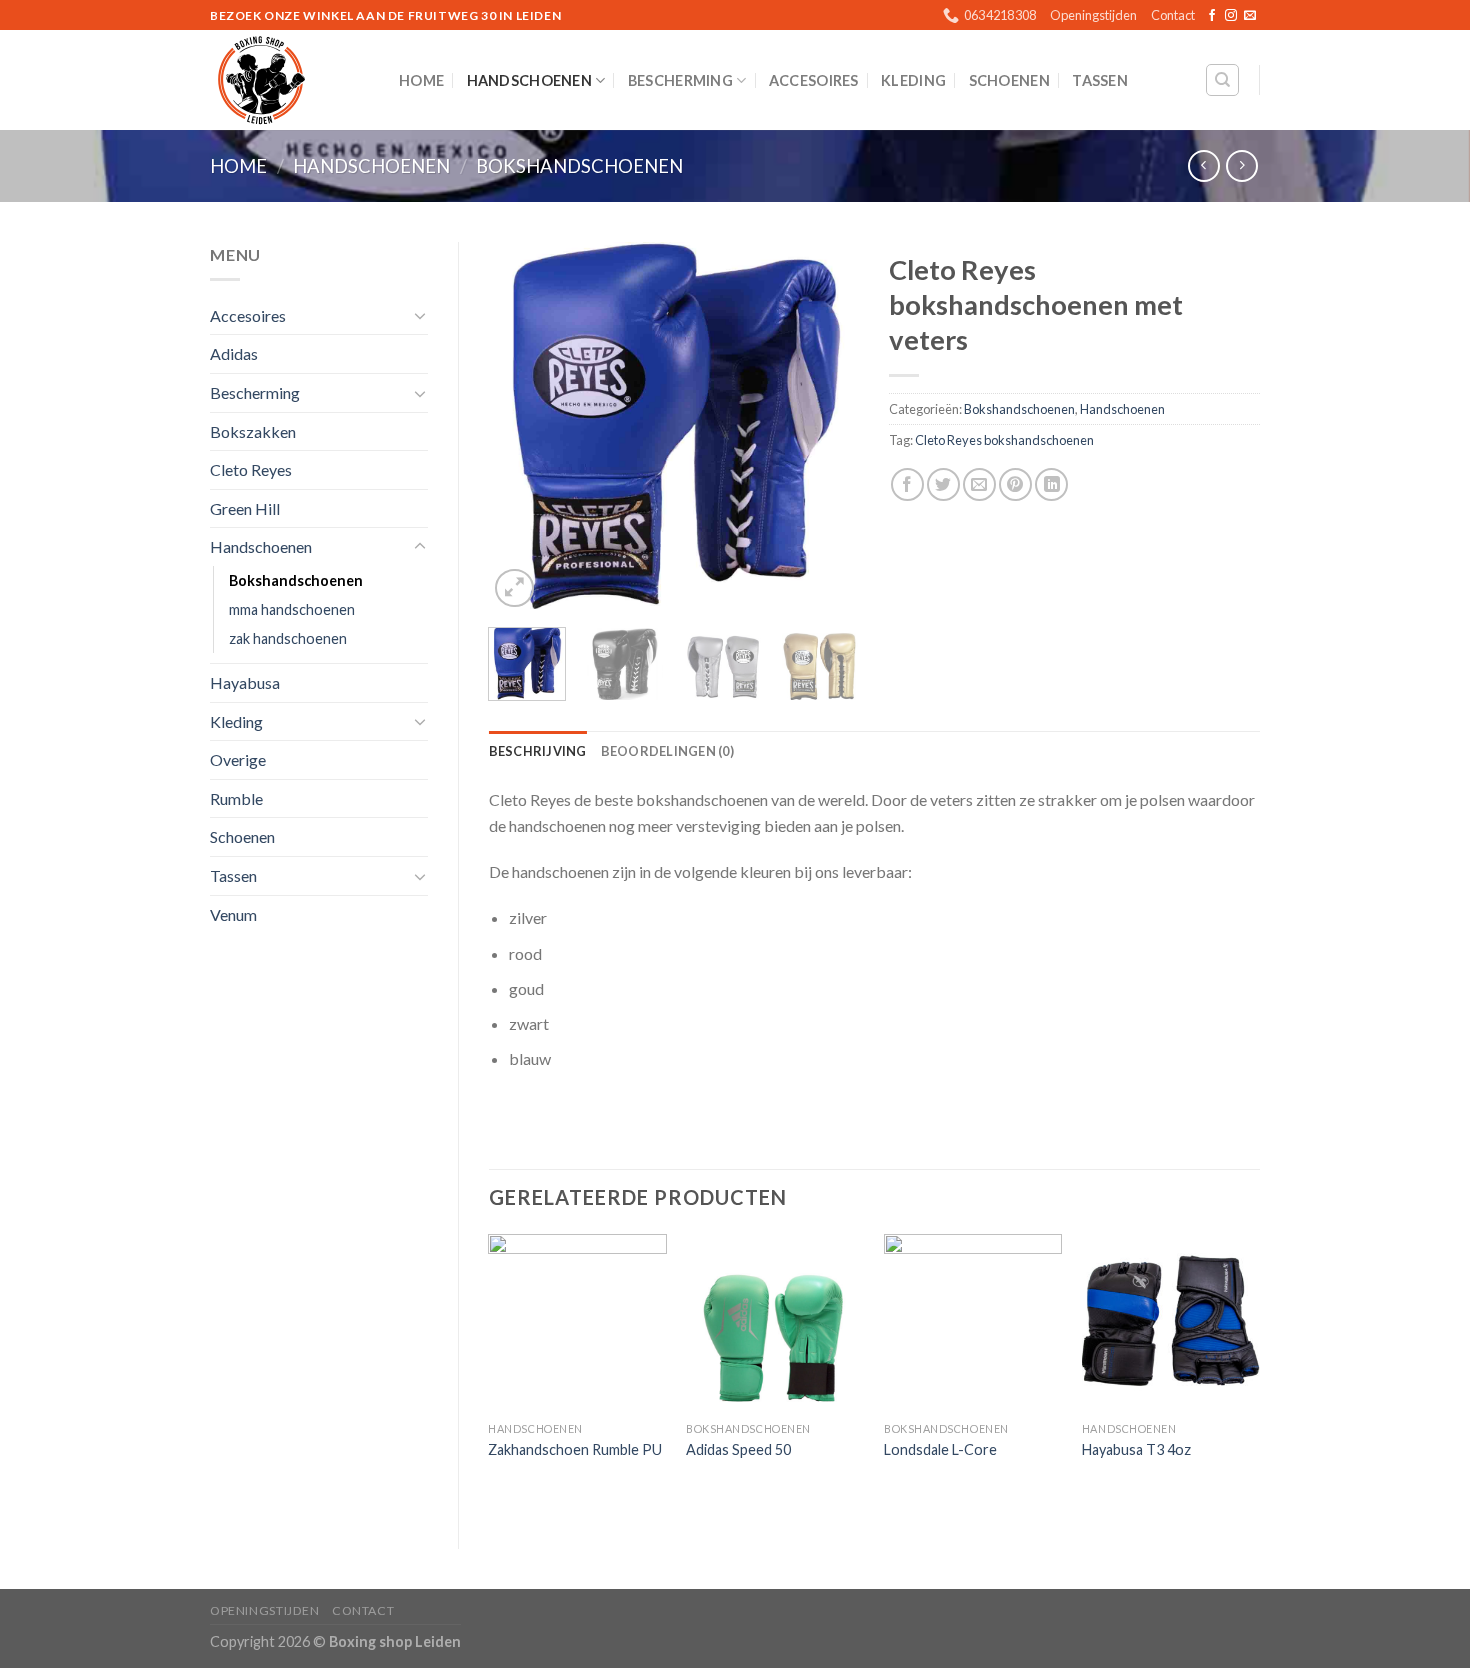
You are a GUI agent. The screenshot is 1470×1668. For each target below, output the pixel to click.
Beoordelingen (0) (667, 751)
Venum (233, 914)
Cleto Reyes (251, 469)
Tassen (1100, 80)
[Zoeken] (1222, 80)
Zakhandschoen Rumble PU (575, 1449)
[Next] (827, 427)
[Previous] (521, 427)
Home (421, 80)
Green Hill (245, 508)
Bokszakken (253, 431)
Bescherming (680, 80)
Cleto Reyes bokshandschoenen (1004, 440)
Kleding (913, 80)
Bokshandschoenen (579, 166)
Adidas (234, 353)
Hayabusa (245, 682)
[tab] (538, 751)
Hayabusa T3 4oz (1136, 1449)
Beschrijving (538, 751)
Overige (238, 759)
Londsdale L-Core (940, 1449)
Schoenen (1009, 80)
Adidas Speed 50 (738, 1449)
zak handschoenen (288, 638)
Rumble (236, 798)
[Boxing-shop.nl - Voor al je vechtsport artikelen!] (289, 80)
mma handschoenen (292, 609)
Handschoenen (529, 80)
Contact (1173, 15)
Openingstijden (1093, 15)
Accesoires (814, 80)
